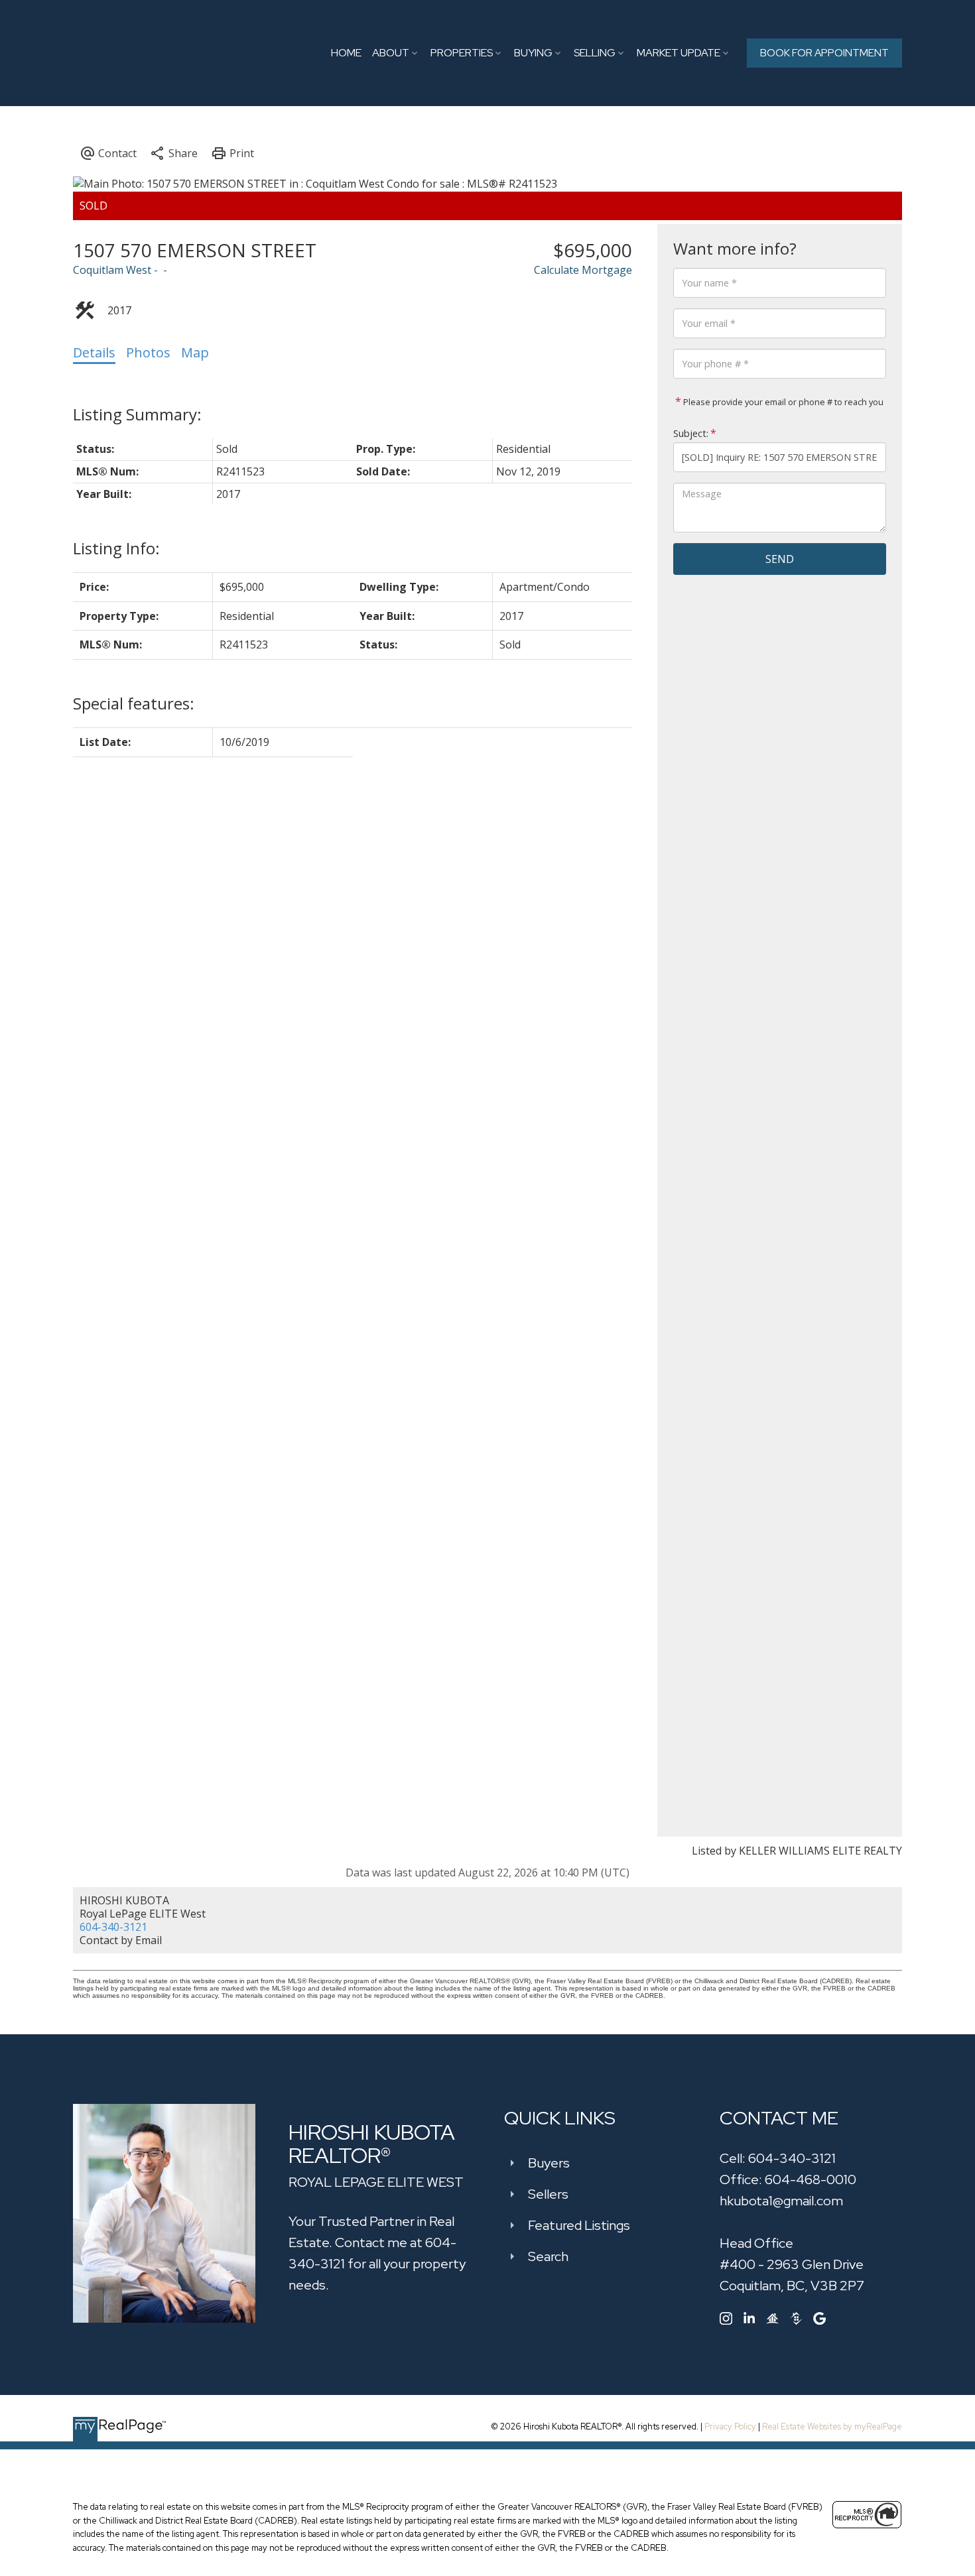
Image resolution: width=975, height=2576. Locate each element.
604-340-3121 (113, 1927)
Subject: (691, 433)
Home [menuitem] (346, 53)
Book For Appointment (824, 53)
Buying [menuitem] (533, 53)
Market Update (679, 53)
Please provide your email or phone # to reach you (782, 402)
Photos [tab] (148, 352)
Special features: (134, 703)
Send (780, 559)
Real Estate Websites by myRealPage (832, 2426)
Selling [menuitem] (595, 53)
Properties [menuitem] (462, 53)
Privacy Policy (730, 2426)
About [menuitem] (391, 53)
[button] (824, 53)
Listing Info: (116, 548)
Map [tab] (195, 352)
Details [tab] (94, 352)
